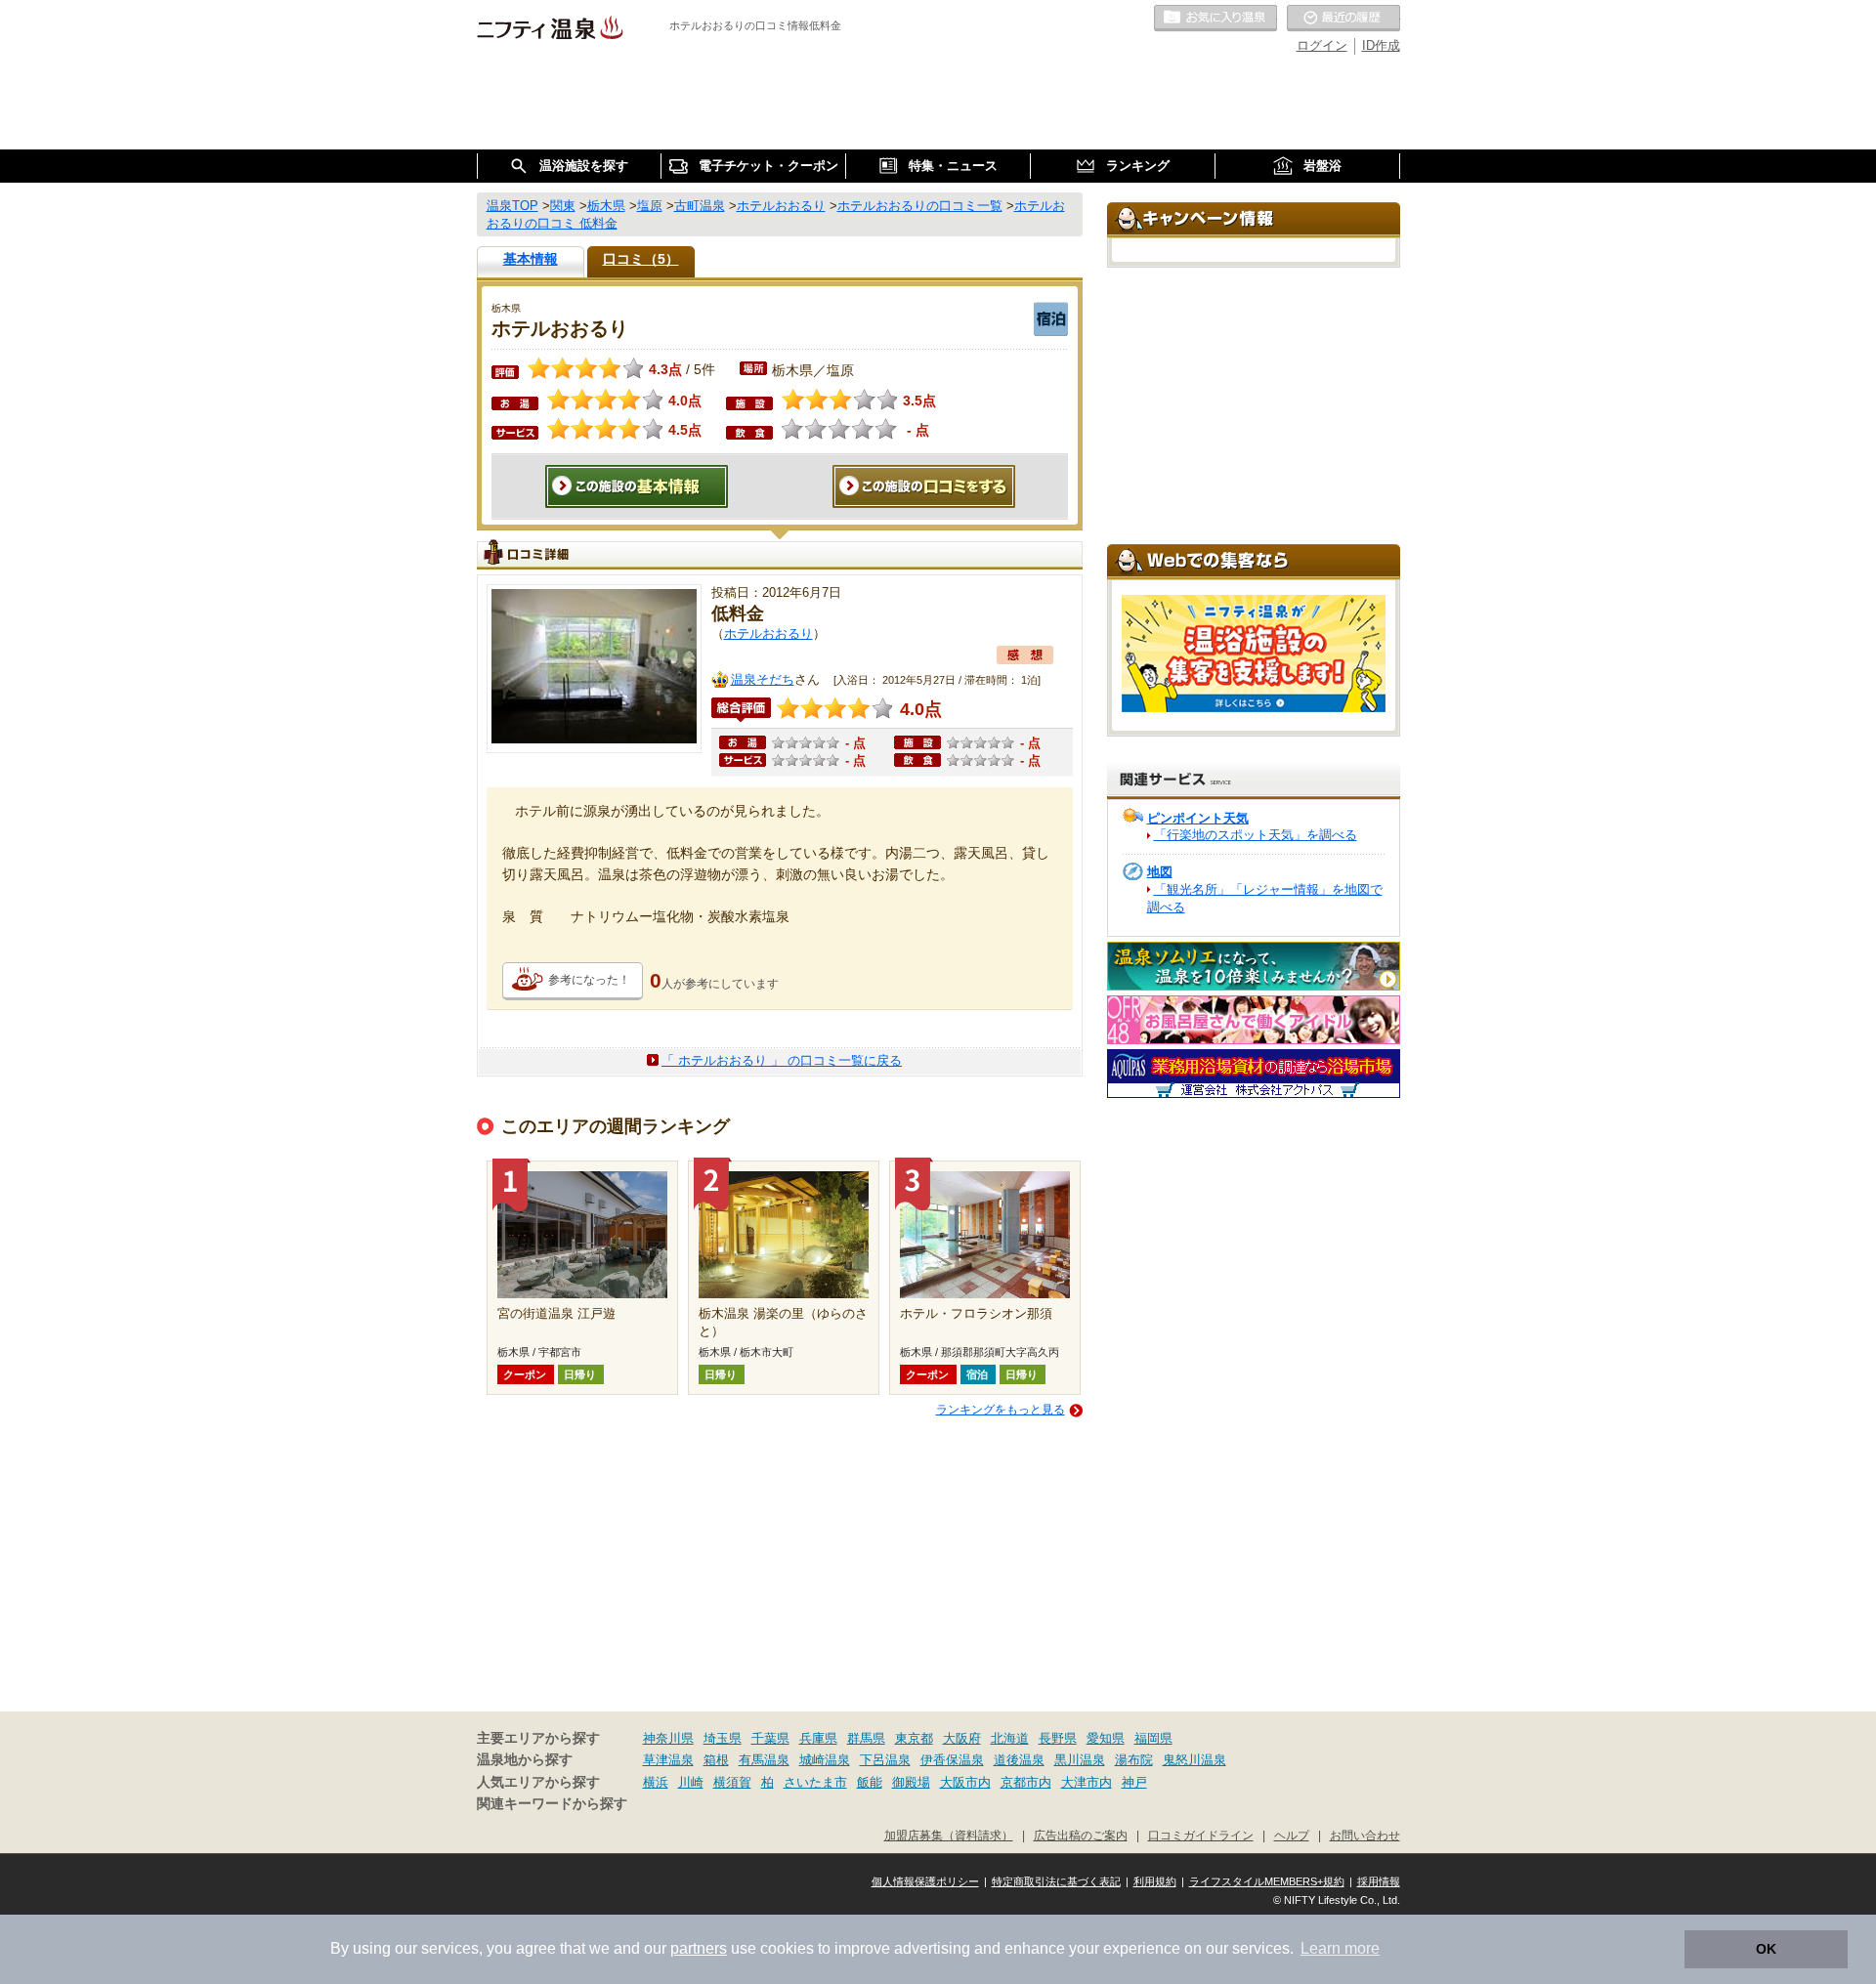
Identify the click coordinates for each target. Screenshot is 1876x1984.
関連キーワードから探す (552, 1804)
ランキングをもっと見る (1001, 1410)
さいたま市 (815, 1782)
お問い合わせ (1365, 1835)
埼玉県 (723, 1738)
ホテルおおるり (768, 633)
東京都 (914, 1738)
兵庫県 (818, 1738)
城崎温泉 (825, 1760)
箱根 (716, 1760)
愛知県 (1106, 1738)
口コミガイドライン (1201, 1835)
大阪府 (962, 1738)
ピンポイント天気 (1198, 818)
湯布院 (1134, 1760)
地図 (1160, 872)
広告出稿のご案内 (1081, 1835)
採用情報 (1379, 1881)
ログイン (1322, 45)
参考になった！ (589, 980)
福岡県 (1153, 1738)
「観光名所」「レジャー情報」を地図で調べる (1265, 898)
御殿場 (911, 1782)
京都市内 (1026, 1782)
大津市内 (1087, 1782)
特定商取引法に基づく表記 (1056, 1881)
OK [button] (1766, 1949)
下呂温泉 (885, 1760)
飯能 (870, 1782)
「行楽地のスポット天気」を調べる (1256, 835)
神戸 (1134, 1782)
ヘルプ (1292, 1835)
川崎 (691, 1782)
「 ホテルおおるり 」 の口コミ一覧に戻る (782, 1060)
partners (699, 1948)
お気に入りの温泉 (1215, 19)
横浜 (656, 1782)
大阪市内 (965, 1782)
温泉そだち (763, 679)
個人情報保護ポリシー (925, 1881)
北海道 (1010, 1738)
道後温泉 (1019, 1760)
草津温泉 (668, 1760)
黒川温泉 (1080, 1760)
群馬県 (866, 1738)
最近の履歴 (1343, 19)
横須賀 (732, 1782)
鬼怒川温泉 (1194, 1760)
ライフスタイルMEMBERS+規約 (1267, 1881)
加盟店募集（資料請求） (949, 1835)
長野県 (1058, 1738)
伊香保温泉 (952, 1760)
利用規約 (1155, 1881)
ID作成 (1381, 45)
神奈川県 (668, 1738)
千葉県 (770, 1738)
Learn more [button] (1340, 1948)
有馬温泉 (764, 1760)
